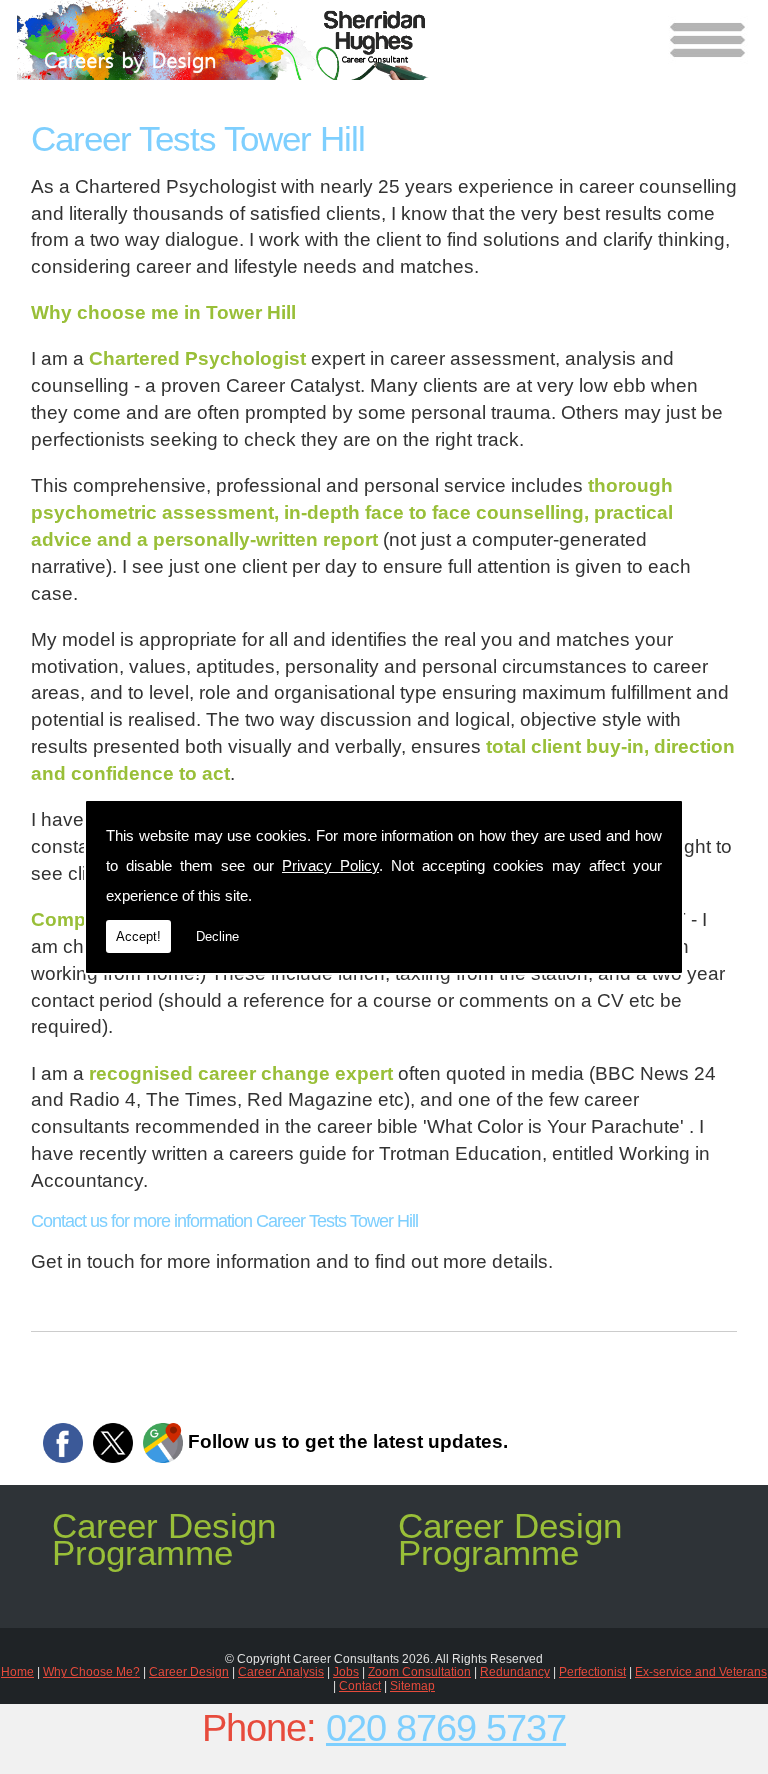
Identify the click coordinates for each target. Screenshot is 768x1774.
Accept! (138, 936)
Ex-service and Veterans (701, 1672)
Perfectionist (592, 1672)
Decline (217, 936)
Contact (360, 1686)
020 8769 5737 (446, 1727)
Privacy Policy (330, 865)
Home (17, 1672)
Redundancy (515, 1672)
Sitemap (412, 1686)
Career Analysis (281, 1672)
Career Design (189, 1672)
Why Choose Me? (91, 1672)
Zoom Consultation (419, 1672)
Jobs (346, 1672)
